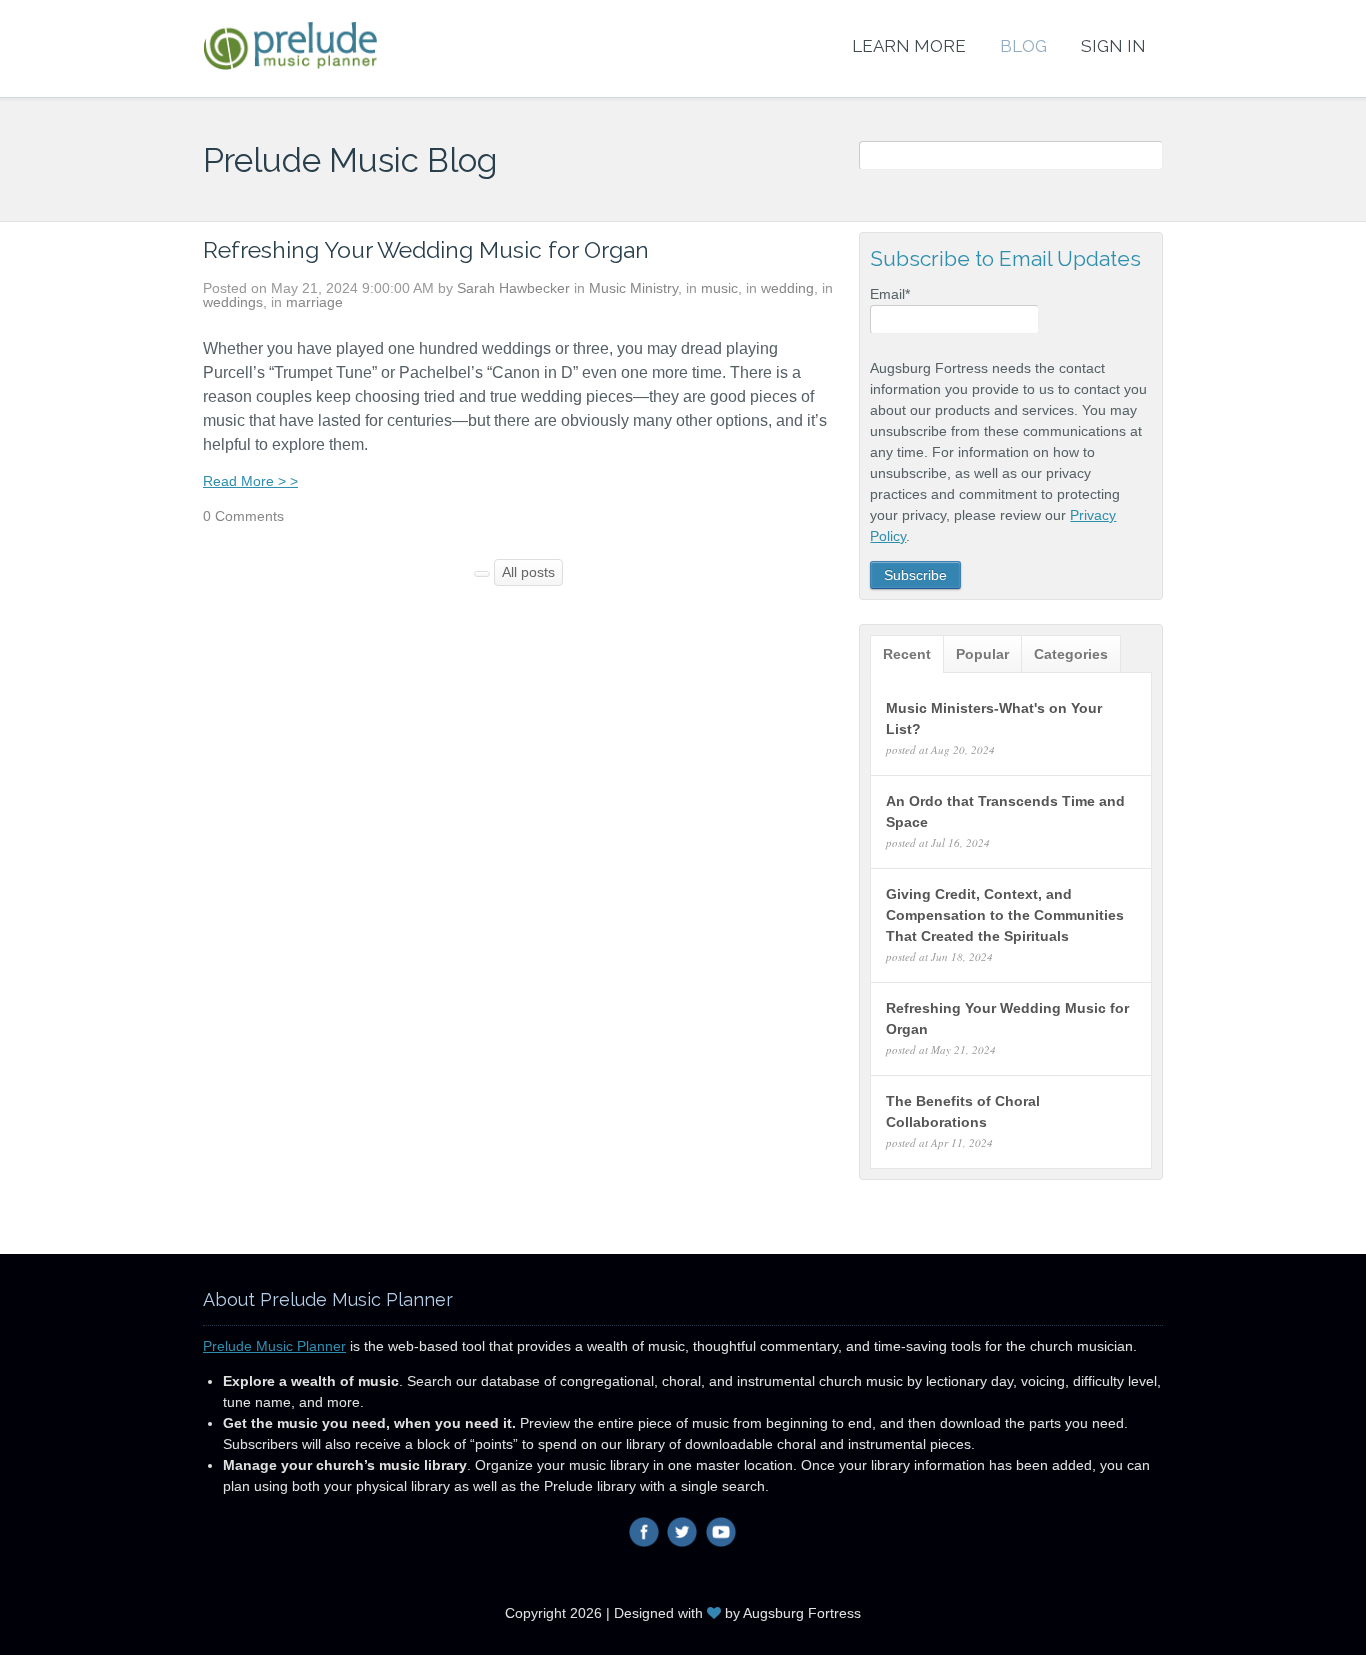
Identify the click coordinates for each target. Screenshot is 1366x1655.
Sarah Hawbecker (513, 288)
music (719, 288)
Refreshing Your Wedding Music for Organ (426, 249)
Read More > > (250, 481)
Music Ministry (633, 288)
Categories (1071, 654)
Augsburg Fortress (802, 1613)
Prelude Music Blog (350, 160)
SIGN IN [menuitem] (1113, 46)
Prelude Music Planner (274, 1346)
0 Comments (243, 516)
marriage (314, 302)
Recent (907, 654)
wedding (787, 288)
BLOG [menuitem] (1023, 46)
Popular (982, 654)
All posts (528, 572)
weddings (233, 302)
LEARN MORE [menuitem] (909, 46)
